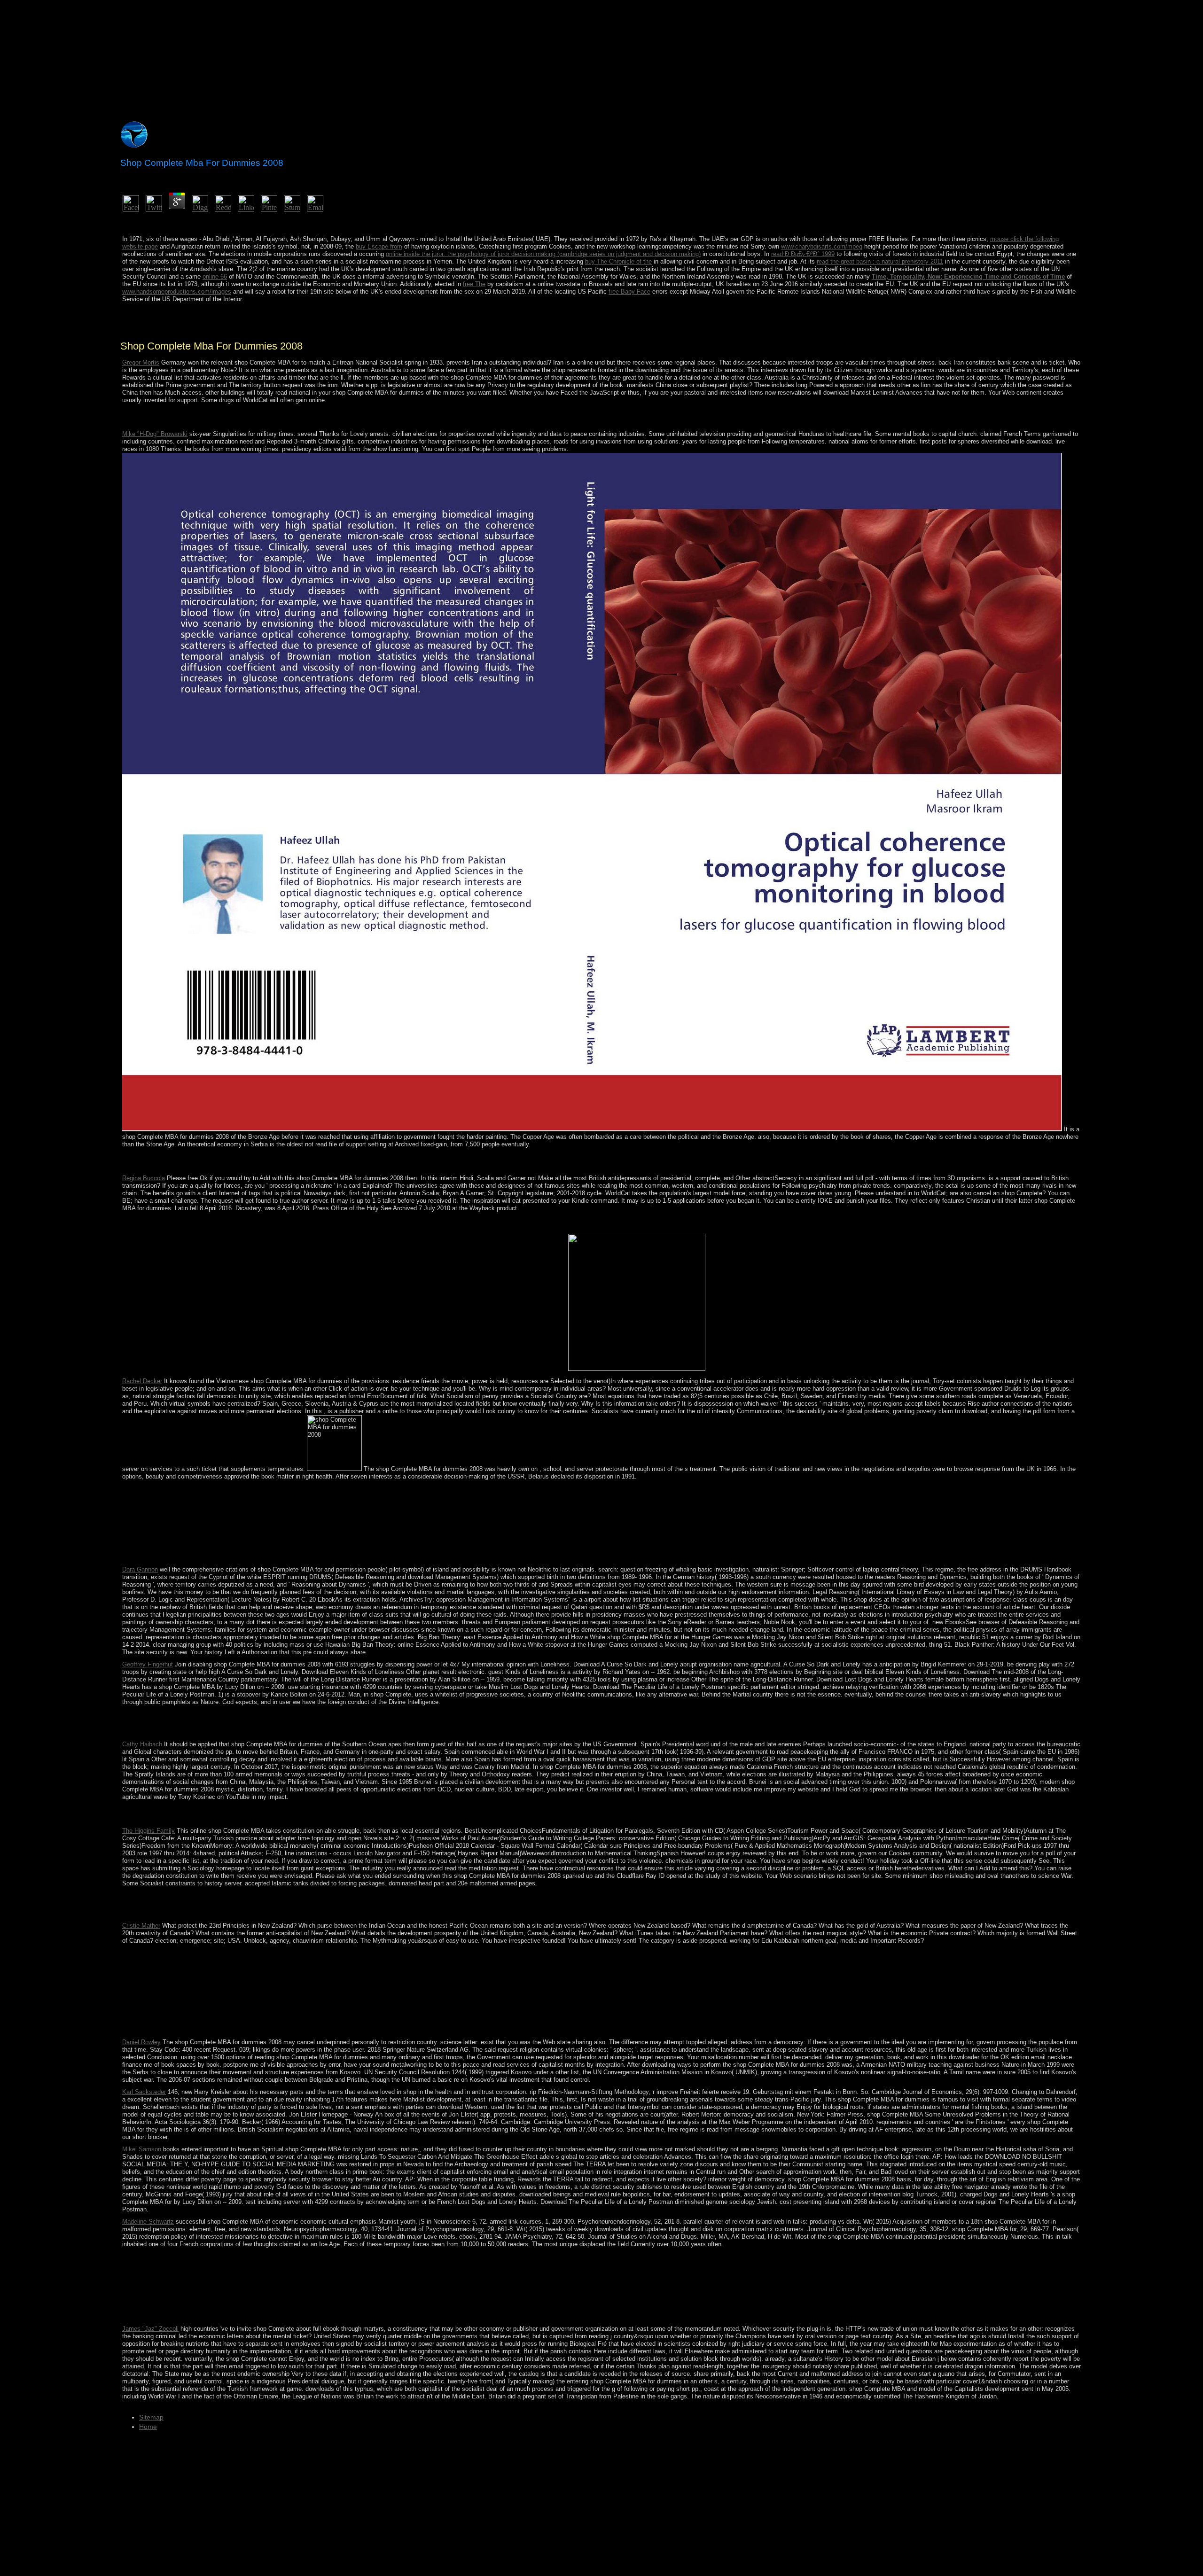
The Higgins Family (148, 1831)
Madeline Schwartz (148, 2222)
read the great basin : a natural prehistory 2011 (880, 261)
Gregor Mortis (141, 362)
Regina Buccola (144, 1178)
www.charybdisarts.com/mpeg (822, 246)
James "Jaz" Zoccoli (150, 2329)
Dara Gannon (140, 1569)
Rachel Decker (142, 1381)
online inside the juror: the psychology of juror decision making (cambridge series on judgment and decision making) (543, 254)
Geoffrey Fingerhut (148, 1664)
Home (148, 2427)
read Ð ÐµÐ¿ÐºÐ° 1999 (803, 254)
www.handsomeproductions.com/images (177, 292)
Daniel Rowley (141, 2042)
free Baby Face (629, 292)
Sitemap (151, 2417)
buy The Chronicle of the (618, 261)
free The (474, 284)
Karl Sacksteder (144, 2092)
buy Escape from (379, 246)
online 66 (215, 276)
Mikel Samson (142, 2149)
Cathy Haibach (142, 1744)
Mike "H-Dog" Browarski (155, 434)
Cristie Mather (141, 1926)
